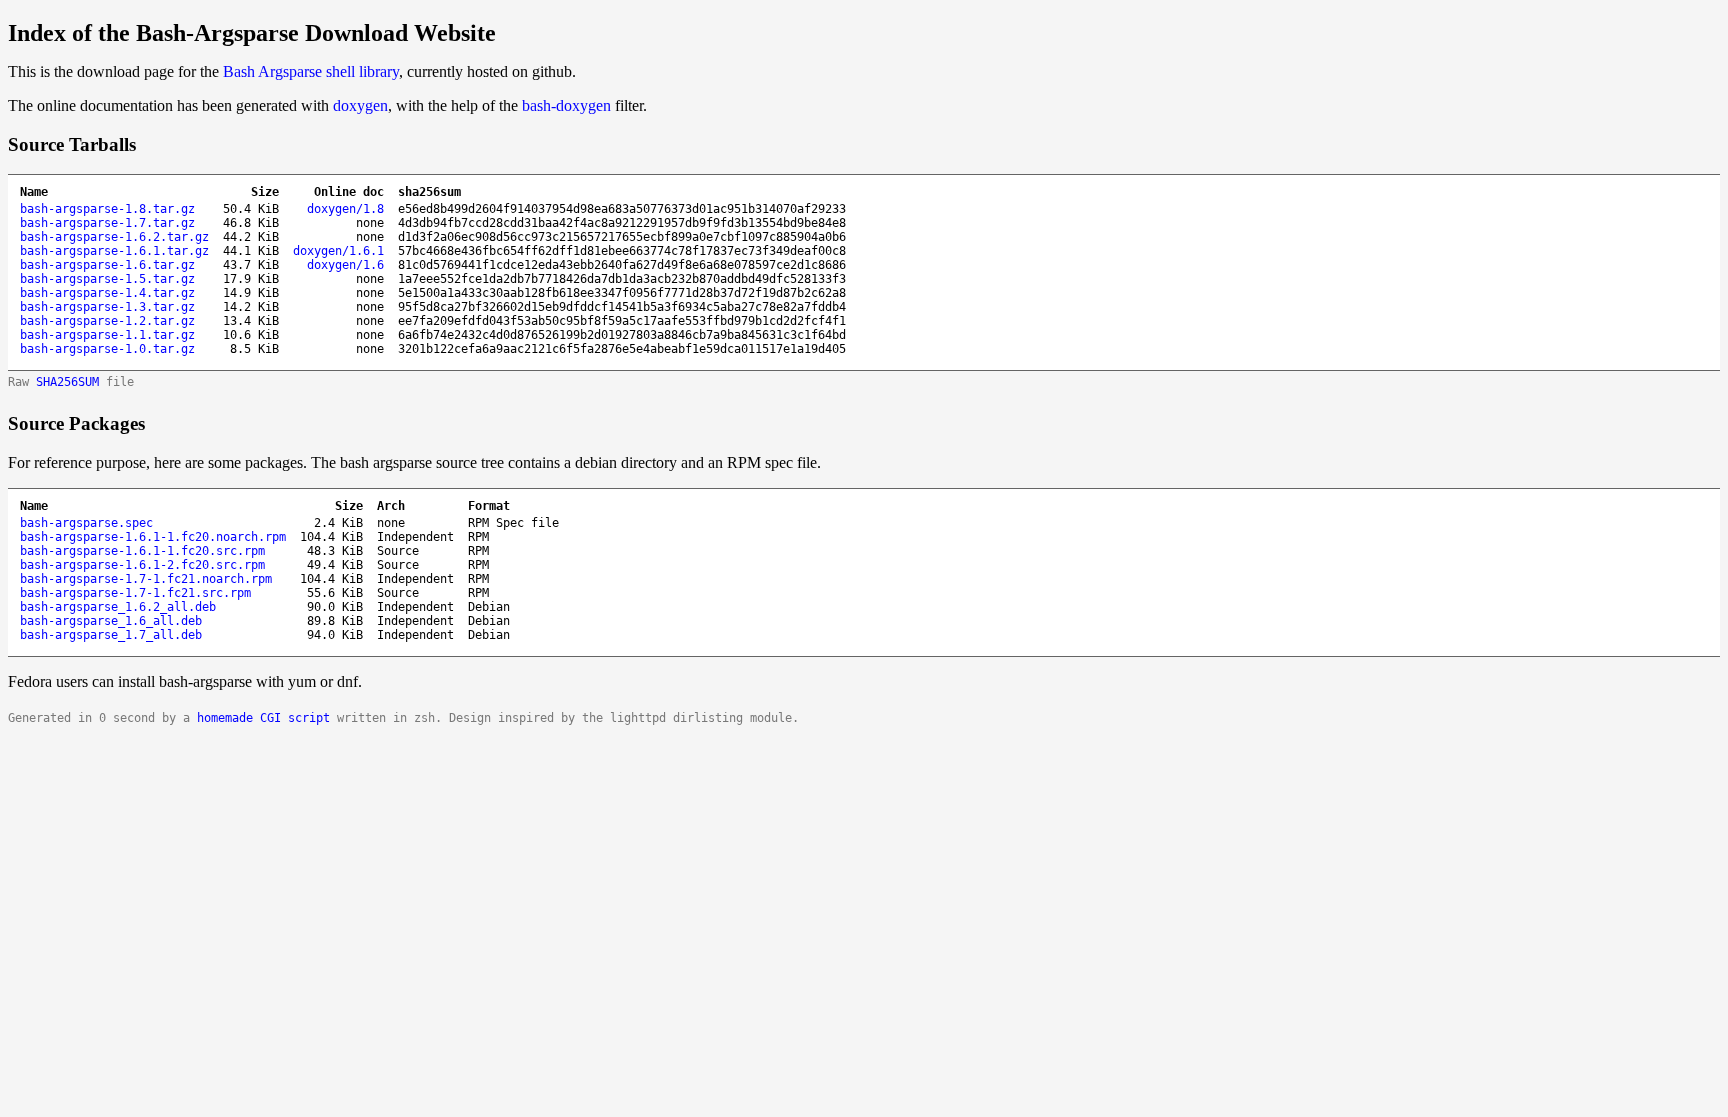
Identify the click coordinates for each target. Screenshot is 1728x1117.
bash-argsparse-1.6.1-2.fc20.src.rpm (142, 565)
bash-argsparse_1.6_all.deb (111, 621)
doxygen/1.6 (345, 265)
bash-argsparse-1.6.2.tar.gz (114, 237)
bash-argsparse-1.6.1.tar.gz (114, 251)
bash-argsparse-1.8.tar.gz (107, 209)
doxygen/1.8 (345, 209)
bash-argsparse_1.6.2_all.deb (118, 607)
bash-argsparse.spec (86, 523)
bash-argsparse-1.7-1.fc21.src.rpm (135, 593)
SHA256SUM (67, 382)
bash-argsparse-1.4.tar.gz (107, 293)
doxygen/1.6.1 (338, 251)
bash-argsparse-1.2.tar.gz (107, 321)
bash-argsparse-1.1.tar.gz (107, 335)
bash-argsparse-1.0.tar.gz (107, 349)
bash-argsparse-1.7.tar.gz (107, 223)
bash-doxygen (566, 105)
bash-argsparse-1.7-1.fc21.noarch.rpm (146, 579)
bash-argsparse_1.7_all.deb (111, 635)
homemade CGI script (263, 718)
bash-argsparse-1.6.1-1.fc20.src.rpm (142, 551)
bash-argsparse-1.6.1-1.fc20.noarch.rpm (153, 537)
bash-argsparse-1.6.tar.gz (107, 265)
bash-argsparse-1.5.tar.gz (107, 279)
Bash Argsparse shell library (311, 71)
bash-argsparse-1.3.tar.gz (107, 307)
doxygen (360, 105)
